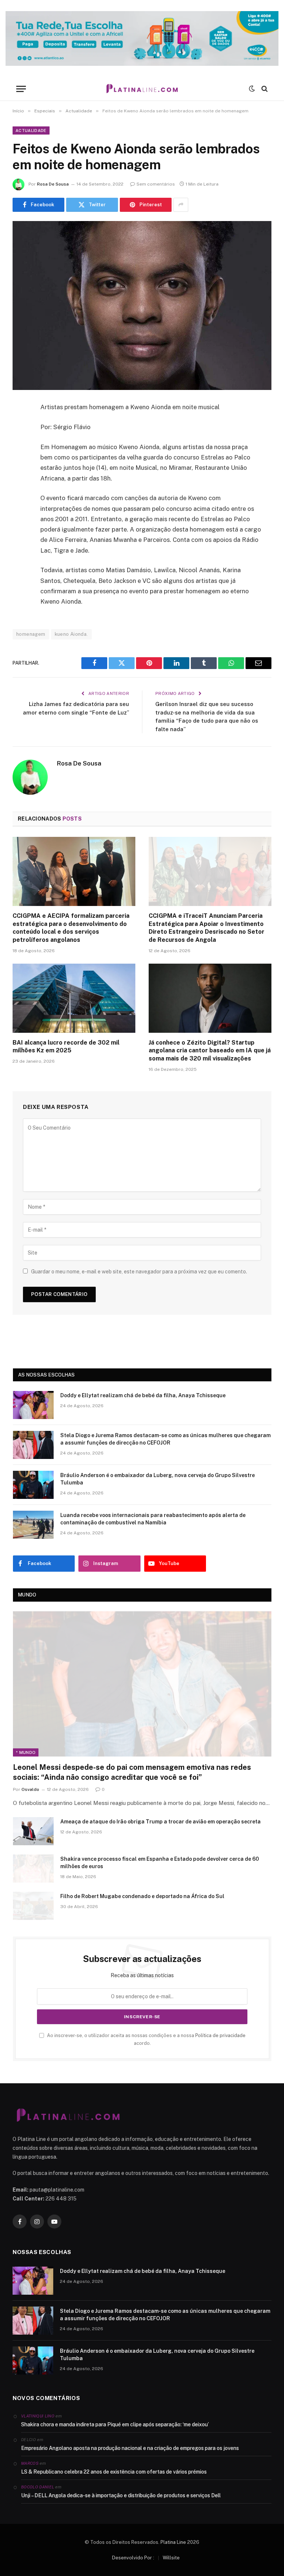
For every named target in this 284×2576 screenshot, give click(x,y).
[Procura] (264, 89)
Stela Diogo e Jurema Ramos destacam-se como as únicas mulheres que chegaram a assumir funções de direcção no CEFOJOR (165, 1439)
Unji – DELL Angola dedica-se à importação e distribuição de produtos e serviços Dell (121, 2495)
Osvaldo (30, 1789)
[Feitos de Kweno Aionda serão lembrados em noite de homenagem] (142, 306)
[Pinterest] (20, 483)
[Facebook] (20, 427)
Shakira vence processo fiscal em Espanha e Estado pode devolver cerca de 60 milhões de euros (160, 1863)
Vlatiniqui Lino (38, 2416)
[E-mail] (20, 502)
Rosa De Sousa (53, 184)
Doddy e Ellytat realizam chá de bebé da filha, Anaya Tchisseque (143, 1395)
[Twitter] (20, 445)
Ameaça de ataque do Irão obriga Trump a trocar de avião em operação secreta (160, 1822)
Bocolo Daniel (38, 2487)
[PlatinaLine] (142, 89)
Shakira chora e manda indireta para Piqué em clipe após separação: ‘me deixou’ (115, 2424)
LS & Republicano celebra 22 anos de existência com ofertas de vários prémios (114, 2472)
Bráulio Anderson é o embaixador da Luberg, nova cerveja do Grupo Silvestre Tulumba (158, 1479)
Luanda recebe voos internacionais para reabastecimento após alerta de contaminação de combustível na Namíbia (153, 1519)
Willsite (171, 2558)
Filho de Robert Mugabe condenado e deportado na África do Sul (142, 1896)
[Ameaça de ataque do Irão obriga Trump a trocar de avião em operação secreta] (33, 1831)
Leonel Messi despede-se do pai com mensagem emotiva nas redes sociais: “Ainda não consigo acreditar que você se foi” (132, 1772)
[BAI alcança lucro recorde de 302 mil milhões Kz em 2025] (74, 998)
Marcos (30, 2463)
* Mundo (26, 1752)
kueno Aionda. (71, 634)
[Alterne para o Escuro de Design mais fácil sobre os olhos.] (252, 89)
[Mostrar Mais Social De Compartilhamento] (181, 205)
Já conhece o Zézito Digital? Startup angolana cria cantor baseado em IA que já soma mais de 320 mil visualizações (210, 1051)
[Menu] (21, 89)
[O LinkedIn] (20, 464)
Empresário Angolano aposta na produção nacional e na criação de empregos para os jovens (130, 2448)
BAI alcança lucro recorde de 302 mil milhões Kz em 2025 (66, 1047)
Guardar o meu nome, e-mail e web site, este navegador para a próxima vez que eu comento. (139, 1272)
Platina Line (173, 2542)
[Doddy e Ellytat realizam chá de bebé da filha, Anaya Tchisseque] (33, 1405)
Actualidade (31, 130)
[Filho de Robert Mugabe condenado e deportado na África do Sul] (33, 1906)
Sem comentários (156, 184)
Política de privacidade (220, 2035)
